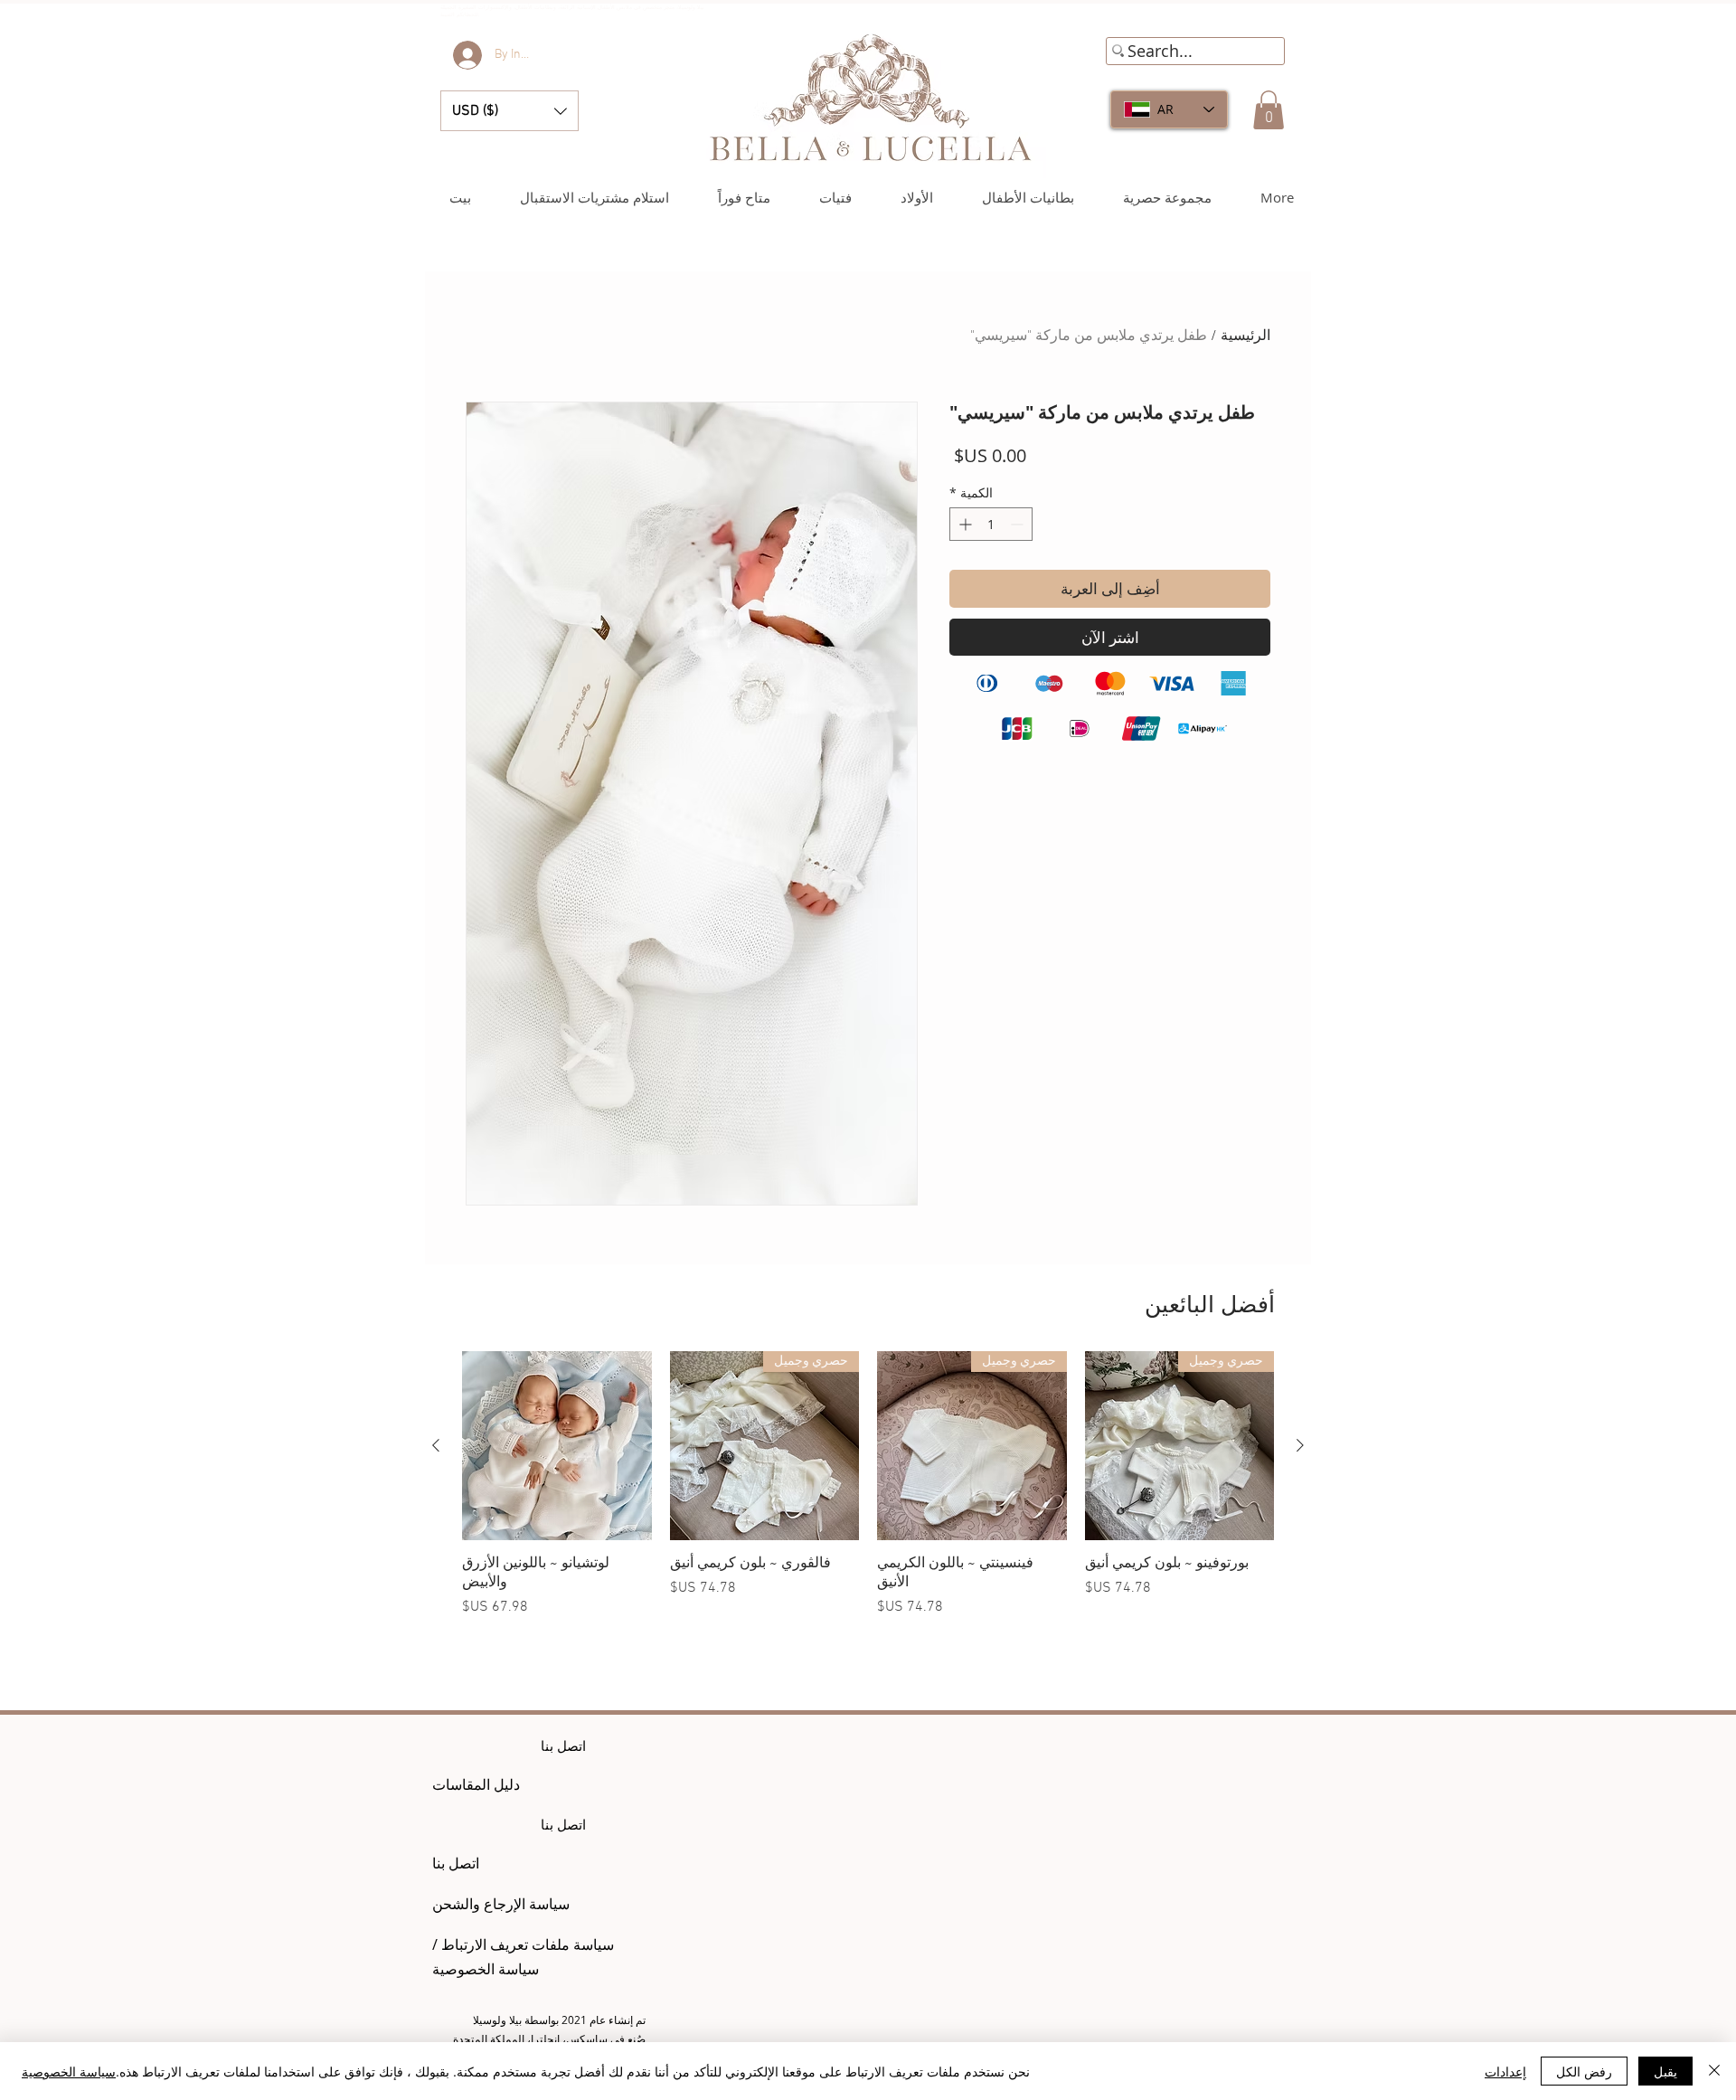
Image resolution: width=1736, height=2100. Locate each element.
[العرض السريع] (557, 1446)
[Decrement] (1019, 524)
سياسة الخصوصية (69, 2071)
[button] (509, 111)
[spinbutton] (991, 524)
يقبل (1665, 2071)
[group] (868, 1494)
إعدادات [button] (1505, 2071)
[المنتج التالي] (436, 1445)
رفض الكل (1584, 2071)
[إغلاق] (1714, 2071)
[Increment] (963, 524)
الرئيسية (1245, 336)
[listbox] (509, 111)
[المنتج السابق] (1300, 1445)
